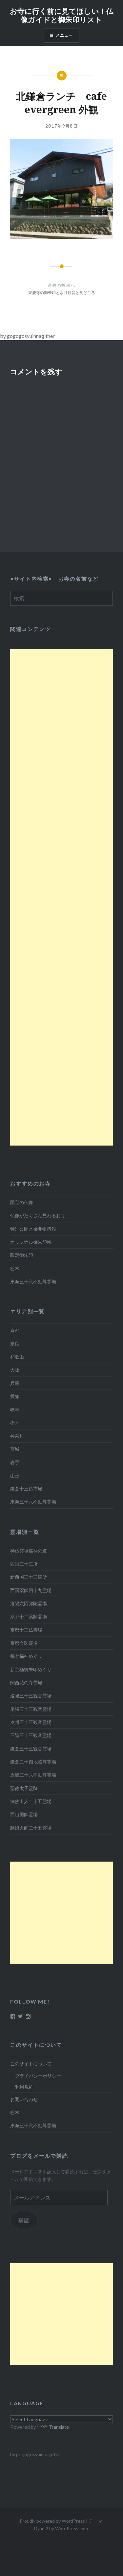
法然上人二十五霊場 (31, 1801)
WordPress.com (72, 2528)
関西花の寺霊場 (26, 1682)
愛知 (15, 1396)
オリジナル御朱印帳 (31, 1242)
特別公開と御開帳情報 (33, 1229)
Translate (59, 2427)
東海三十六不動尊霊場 (33, 1281)
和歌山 (17, 1357)
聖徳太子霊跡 (24, 1788)
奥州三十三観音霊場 (31, 1722)
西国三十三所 (24, 1564)
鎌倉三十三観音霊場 (31, 1749)
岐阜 (15, 1409)
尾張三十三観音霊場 (31, 1709)
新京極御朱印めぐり (31, 1669)
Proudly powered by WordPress (52, 2521)
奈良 (15, 1344)
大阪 (15, 1370)
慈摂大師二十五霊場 (31, 1828)
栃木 (15, 1268)
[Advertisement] (61, 897)
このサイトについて (31, 2064)
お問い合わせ (24, 2099)
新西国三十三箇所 (29, 1577)
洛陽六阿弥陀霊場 (29, 1603)
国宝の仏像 (22, 1202)
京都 (15, 1330)
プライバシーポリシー (38, 2076)
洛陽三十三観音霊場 (31, 1696)
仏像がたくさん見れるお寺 (38, 1215)
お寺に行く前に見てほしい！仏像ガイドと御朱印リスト (62, 15)
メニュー (64, 35)
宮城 (15, 1449)
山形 (15, 1475)
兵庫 (15, 1383)
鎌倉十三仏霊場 (26, 1489)
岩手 (15, 1462)
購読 (24, 2220)
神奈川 (17, 1436)
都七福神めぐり (26, 1656)
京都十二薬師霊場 (29, 1616)
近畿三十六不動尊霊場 (33, 1775)
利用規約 (24, 2087)
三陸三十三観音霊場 (31, 1735)
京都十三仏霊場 (26, 1630)
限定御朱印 (22, 1255)
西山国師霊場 (24, 1814)
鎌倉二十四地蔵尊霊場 (33, 1762)
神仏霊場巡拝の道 (29, 1551)
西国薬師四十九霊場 (31, 1590)
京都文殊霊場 (24, 1643)
